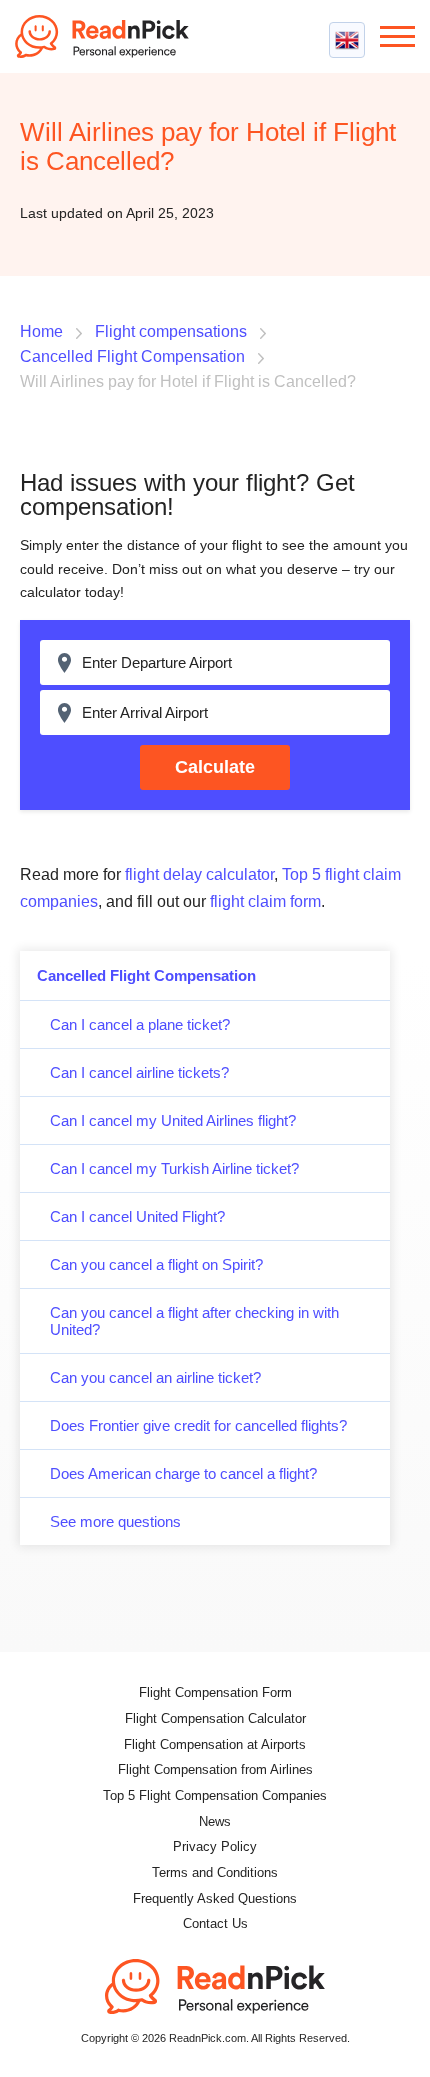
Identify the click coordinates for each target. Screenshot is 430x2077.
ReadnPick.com (110, 36)
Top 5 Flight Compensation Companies (215, 1795)
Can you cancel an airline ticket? (155, 1377)
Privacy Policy (215, 1846)
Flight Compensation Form (215, 1692)
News (215, 1821)
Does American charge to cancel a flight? (183, 1473)
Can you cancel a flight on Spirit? (156, 1264)
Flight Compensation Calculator (215, 1718)
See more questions (115, 1521)
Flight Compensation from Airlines (215, 1769)
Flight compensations (171, 331)
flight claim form (265, 901)
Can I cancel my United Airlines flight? (173, 1120)
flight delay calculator (199, 874)
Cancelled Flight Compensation (146, 975)
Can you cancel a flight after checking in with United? (194, 1321)
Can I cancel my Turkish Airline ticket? (174, 1168)
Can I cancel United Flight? (137, 1216)
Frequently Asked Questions (215, 1898)
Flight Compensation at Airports (215, 1744)
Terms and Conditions (215, 1872)
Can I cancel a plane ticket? (140, 1024)
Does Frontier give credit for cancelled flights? (198, 1425)
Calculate (215, 767)
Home (41, 331)
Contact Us (215, 1923)
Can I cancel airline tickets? (139, 1072)
